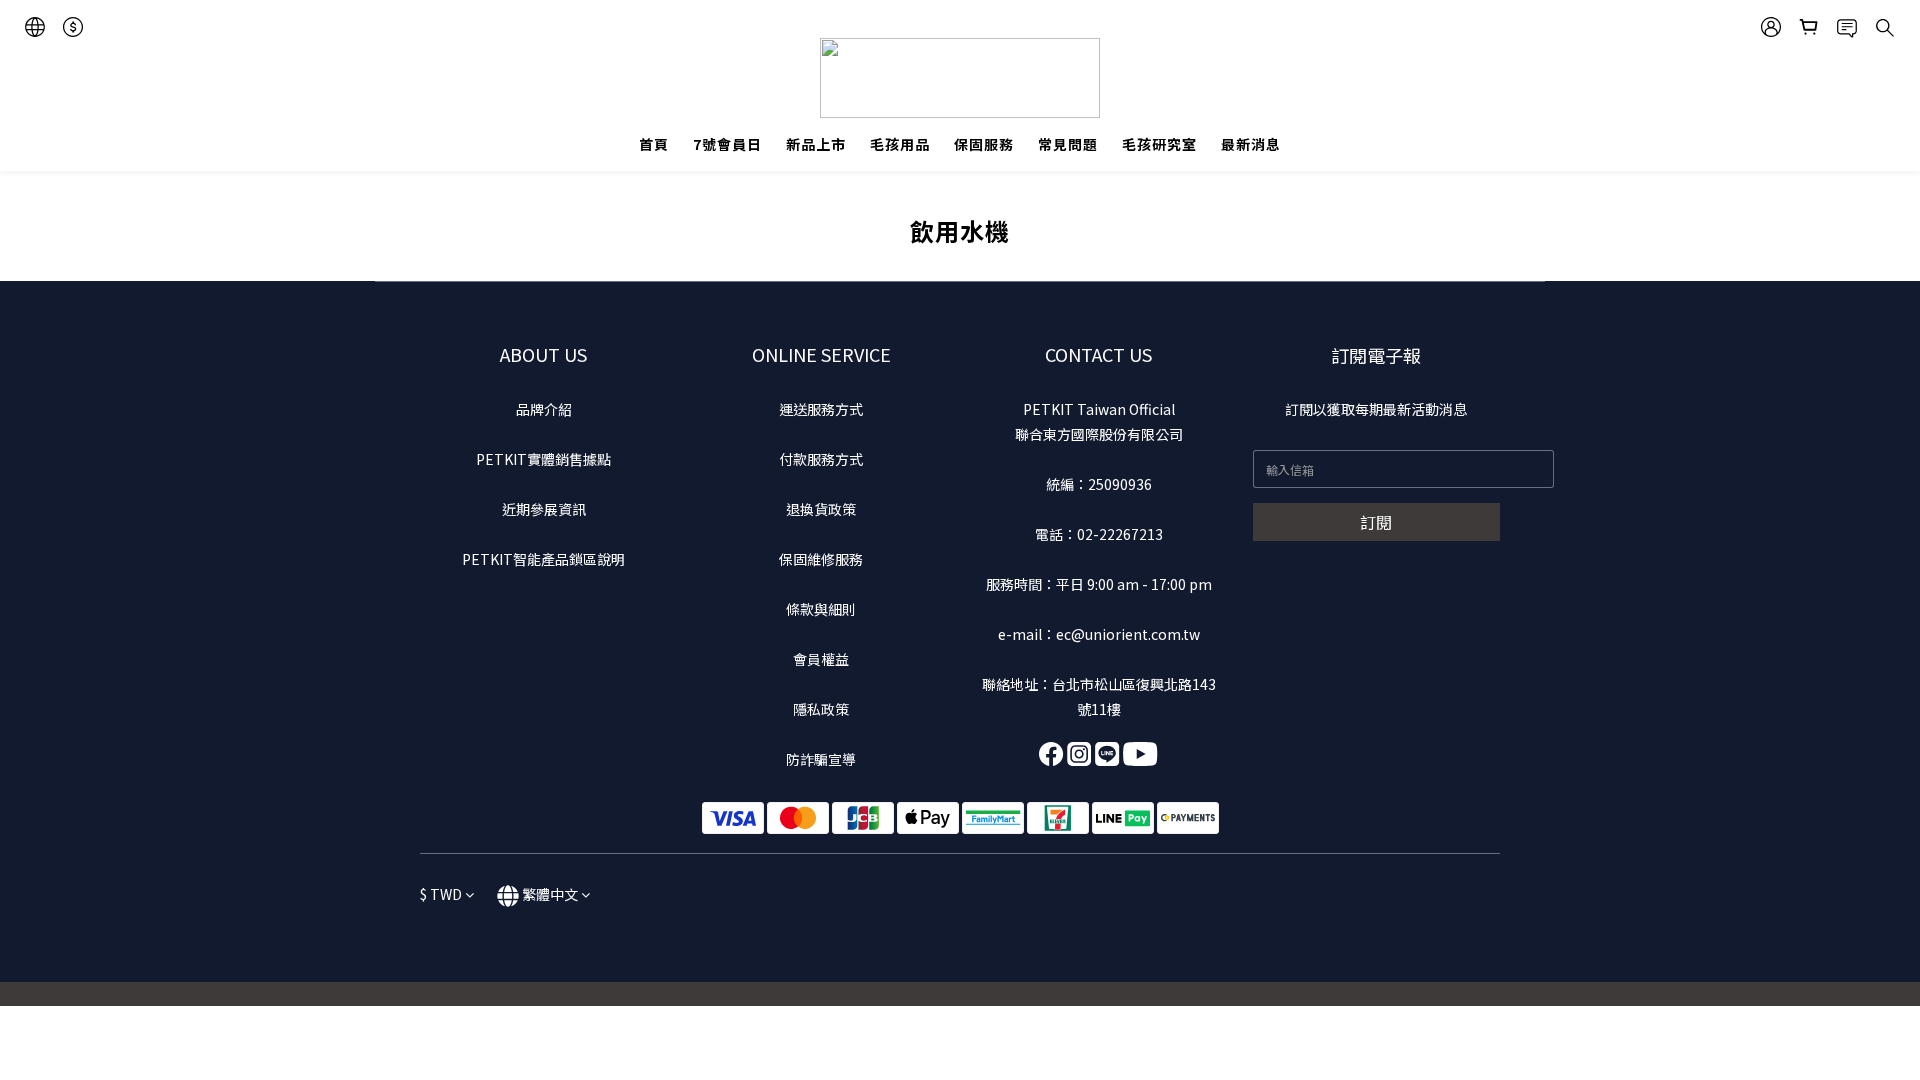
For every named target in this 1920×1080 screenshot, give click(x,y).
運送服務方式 (821, 409)
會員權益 (821, 659)
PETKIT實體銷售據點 (543, 459)
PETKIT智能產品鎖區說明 (543, 559)
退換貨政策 (821, 509)
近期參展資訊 (544, 509)
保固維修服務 (821, 559)
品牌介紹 (544, 409)
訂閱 (1376, 522)
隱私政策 (821, 709)
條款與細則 (821, 609)
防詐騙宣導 (821, 759)
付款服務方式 (821, 459)
